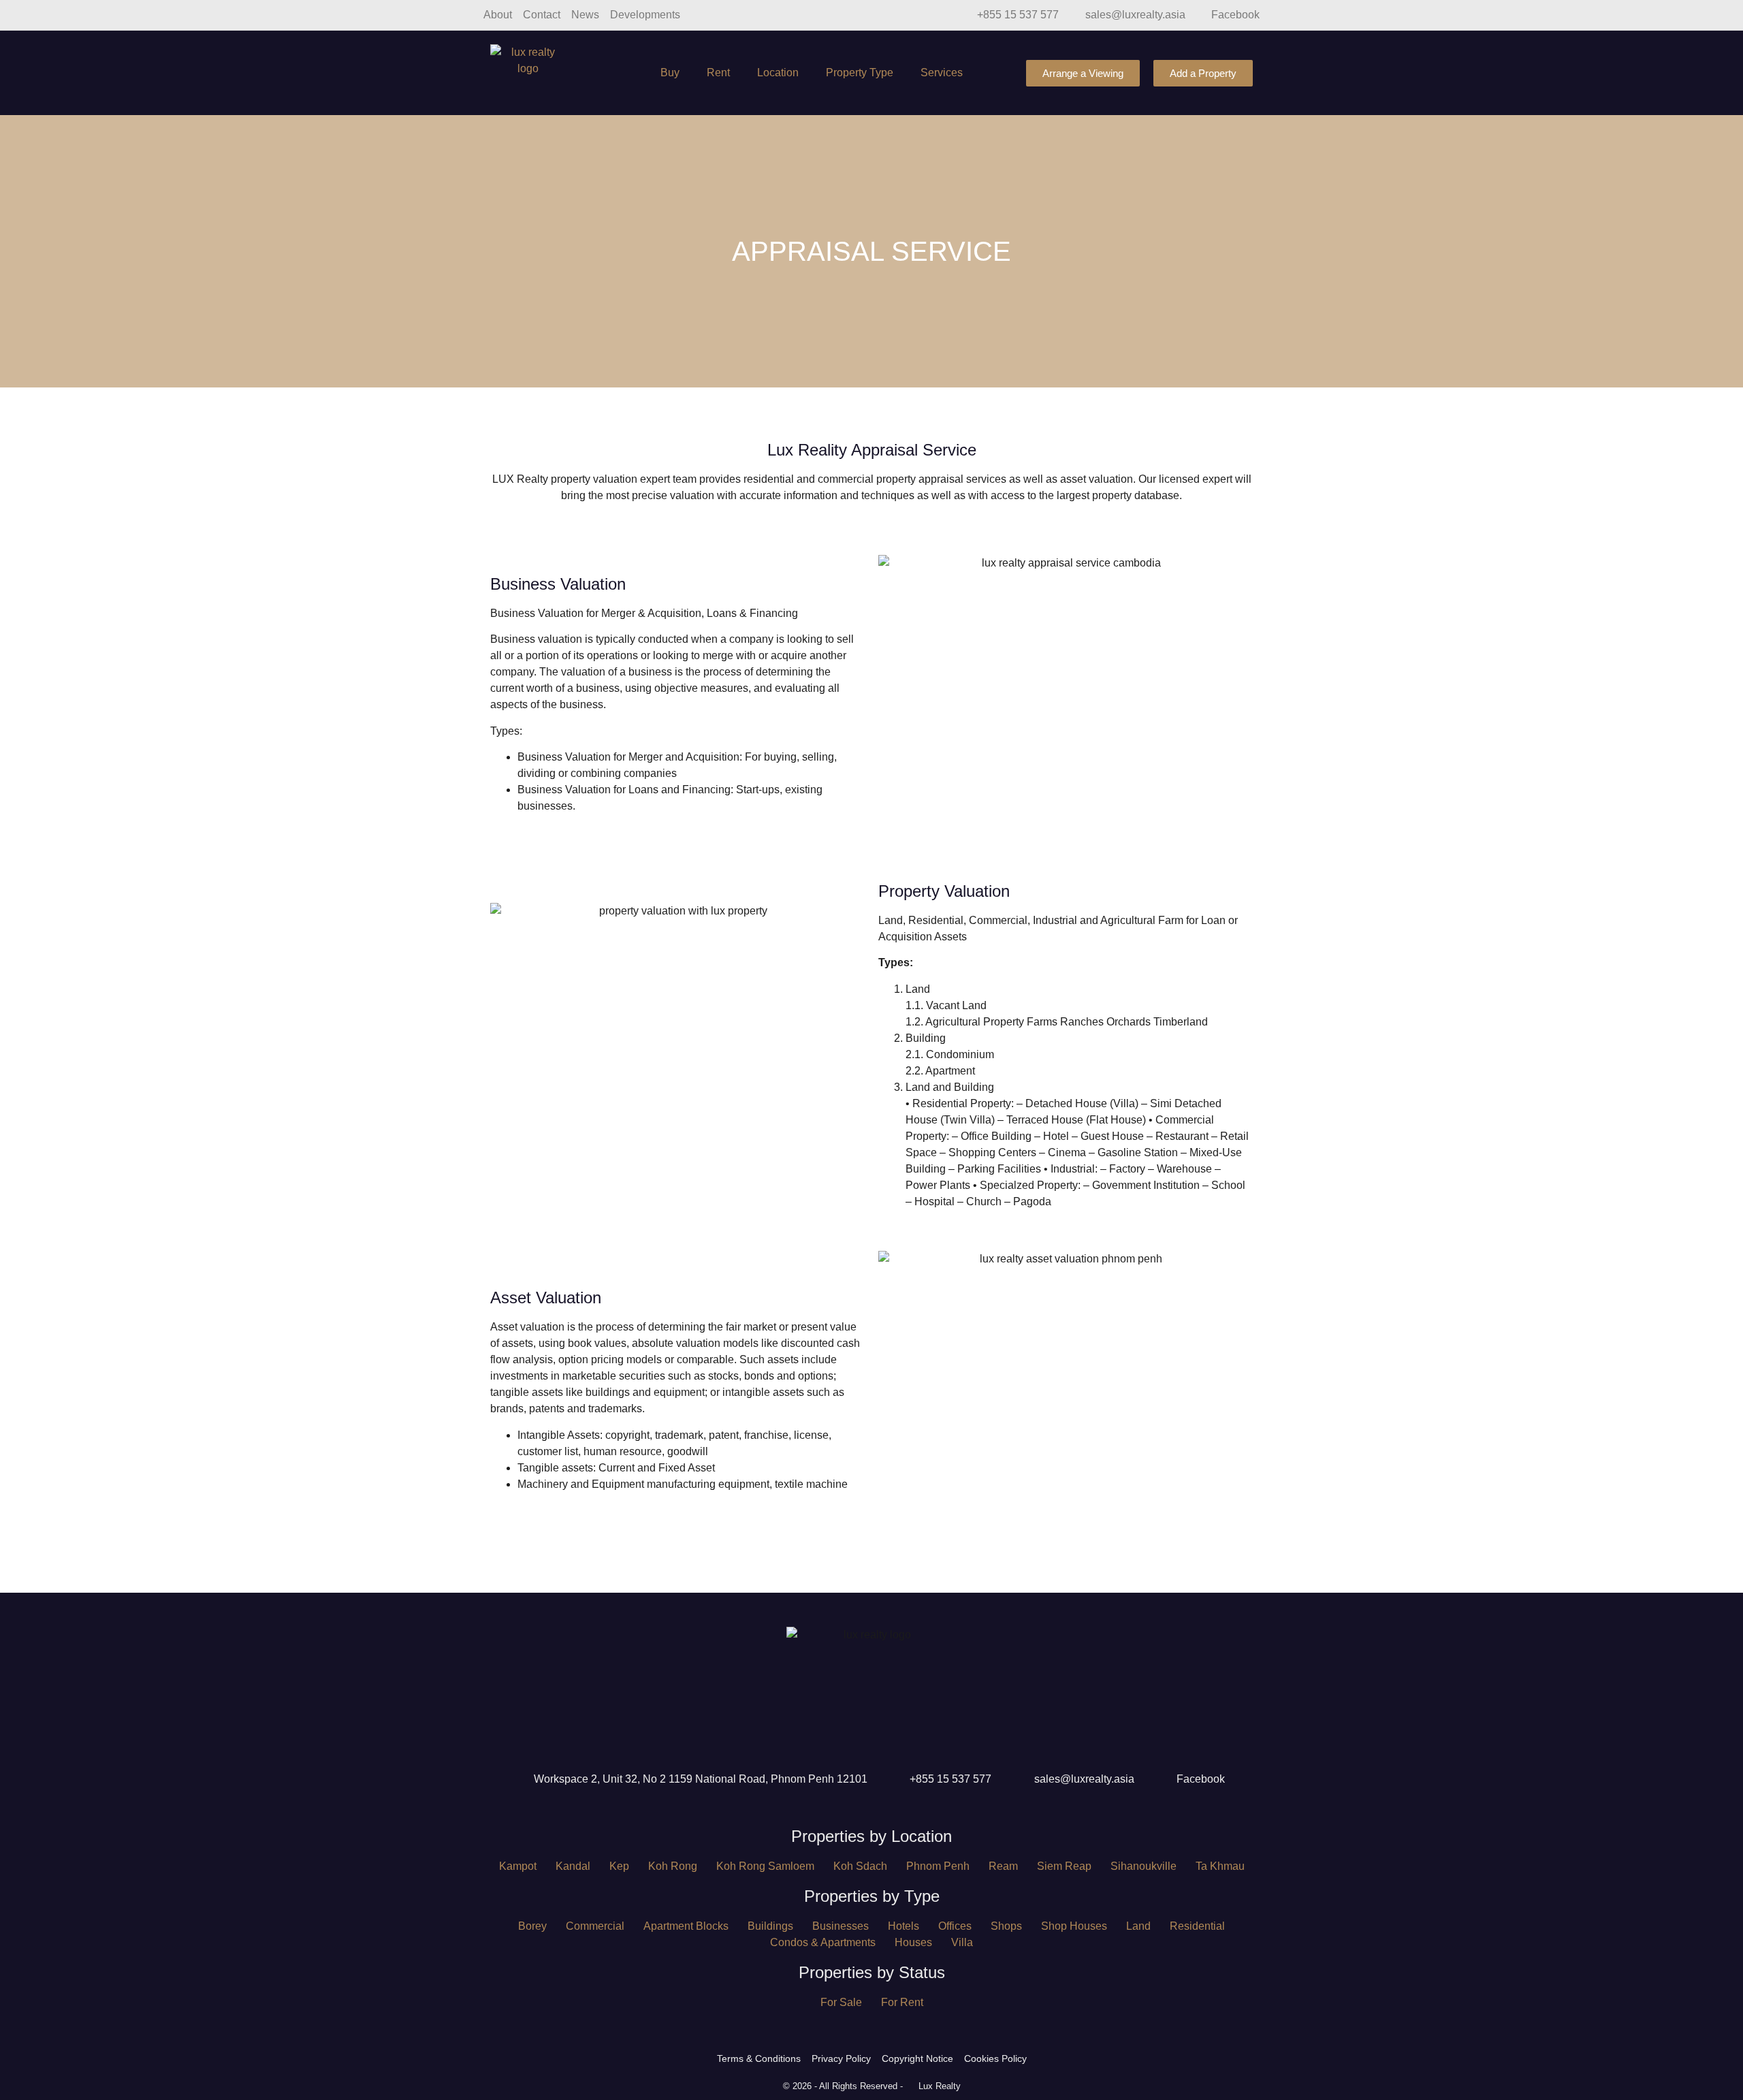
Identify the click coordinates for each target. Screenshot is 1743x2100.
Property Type (860, 73)
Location (778, 73)
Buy (670, 73)
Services (942, 73)
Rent (718, 73)
